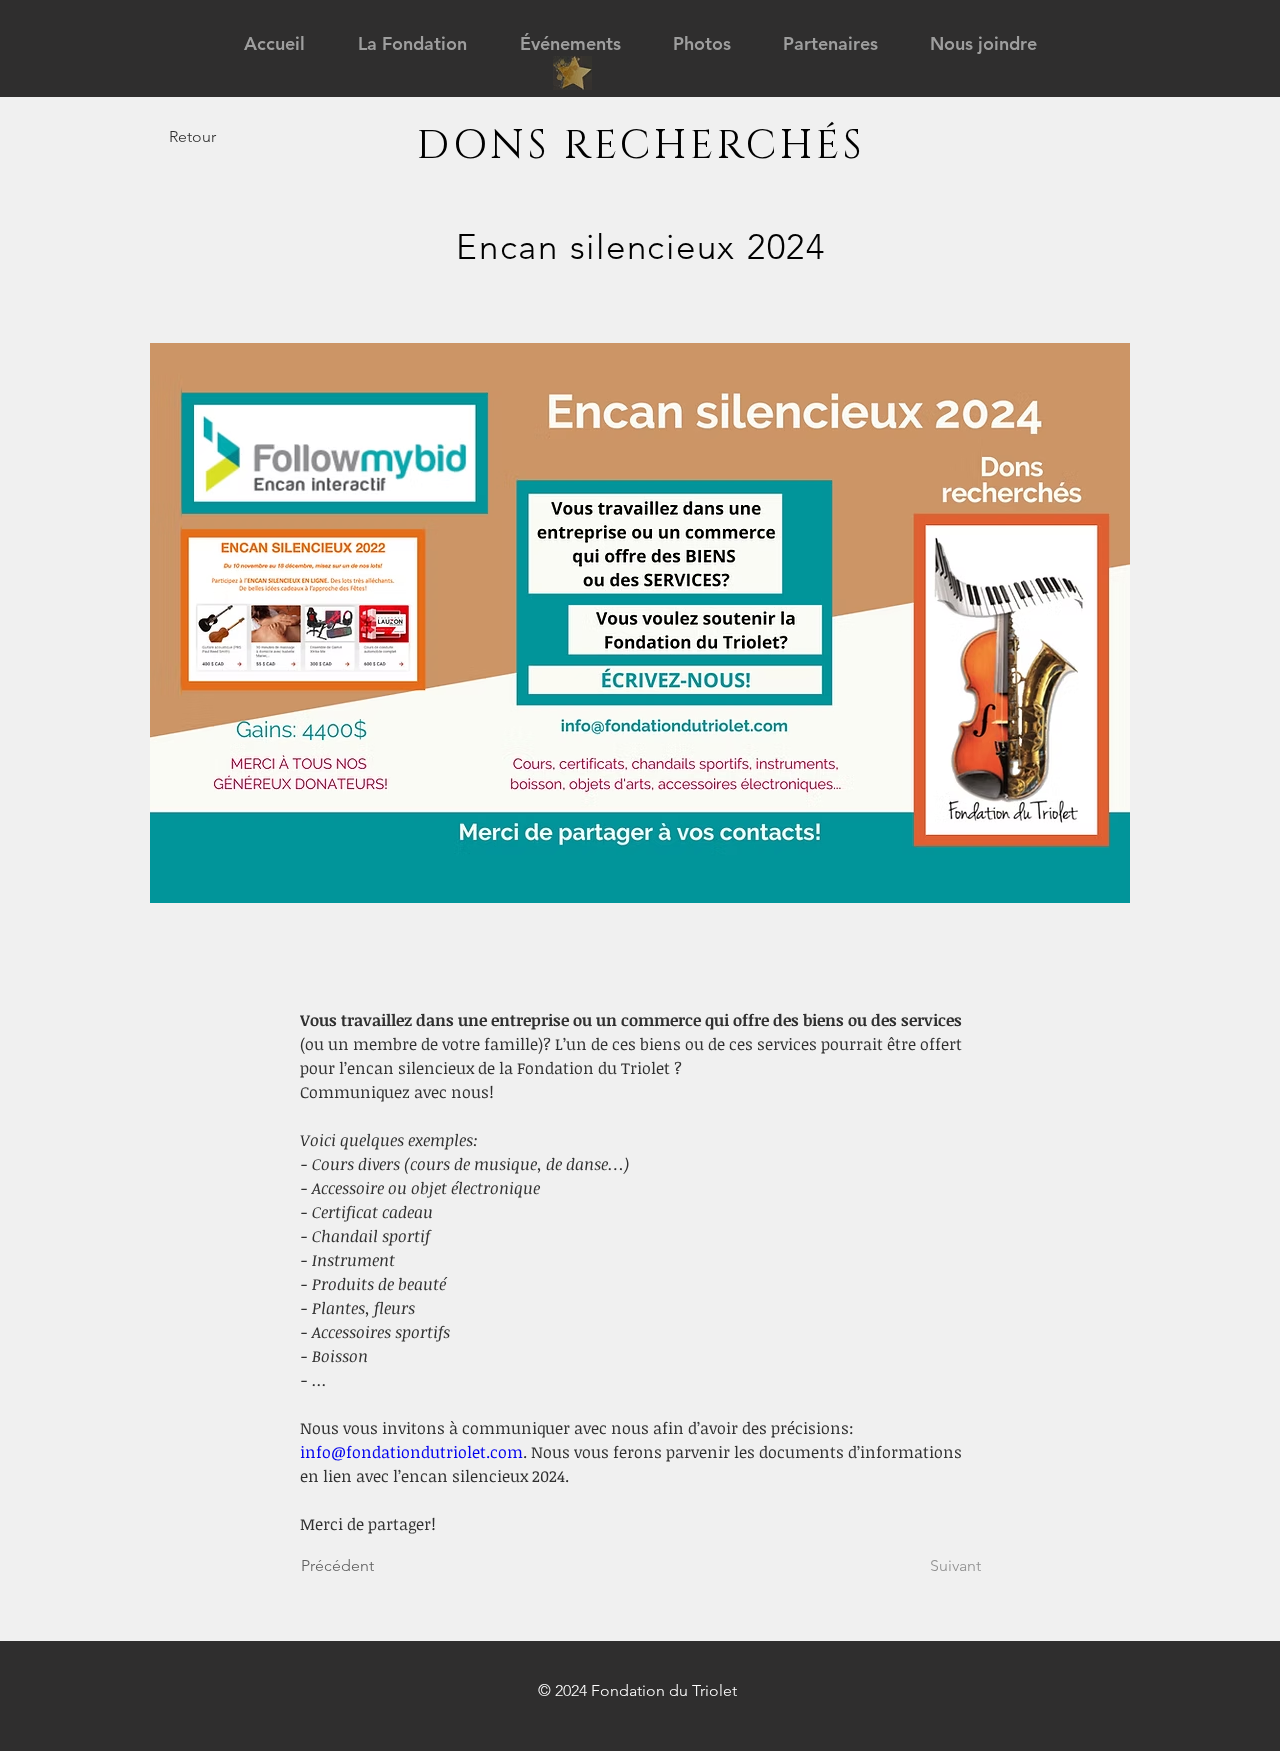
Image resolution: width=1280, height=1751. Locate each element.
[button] (412, 43)
